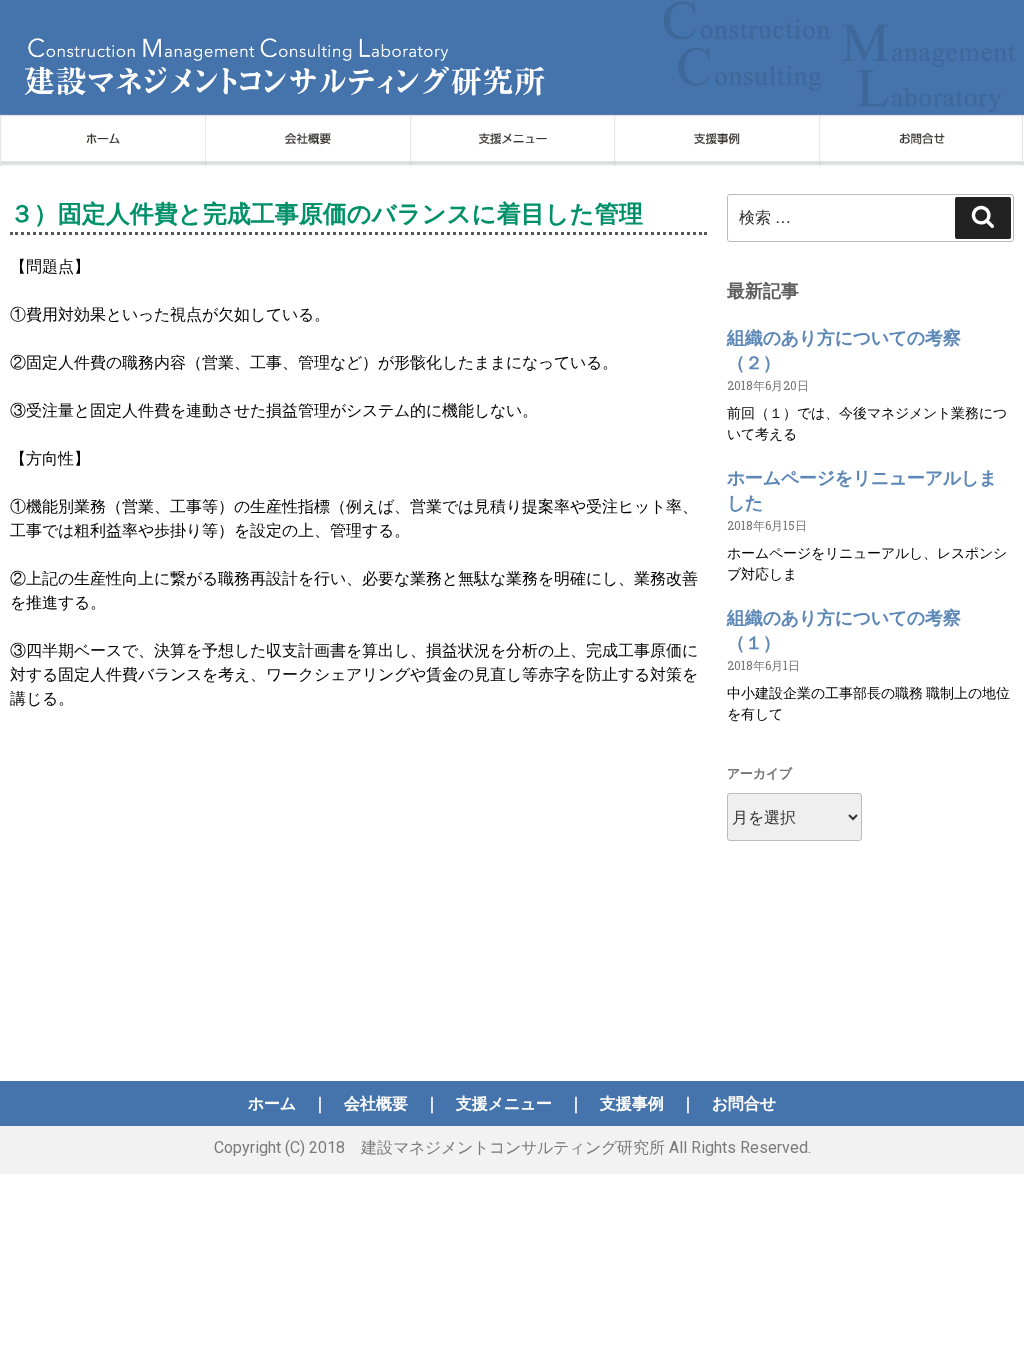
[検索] (983, 218)
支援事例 (632, 1103)
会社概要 (376, 1103)
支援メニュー (504, 1103)
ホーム (272, 1103)
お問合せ (744, 1103)
